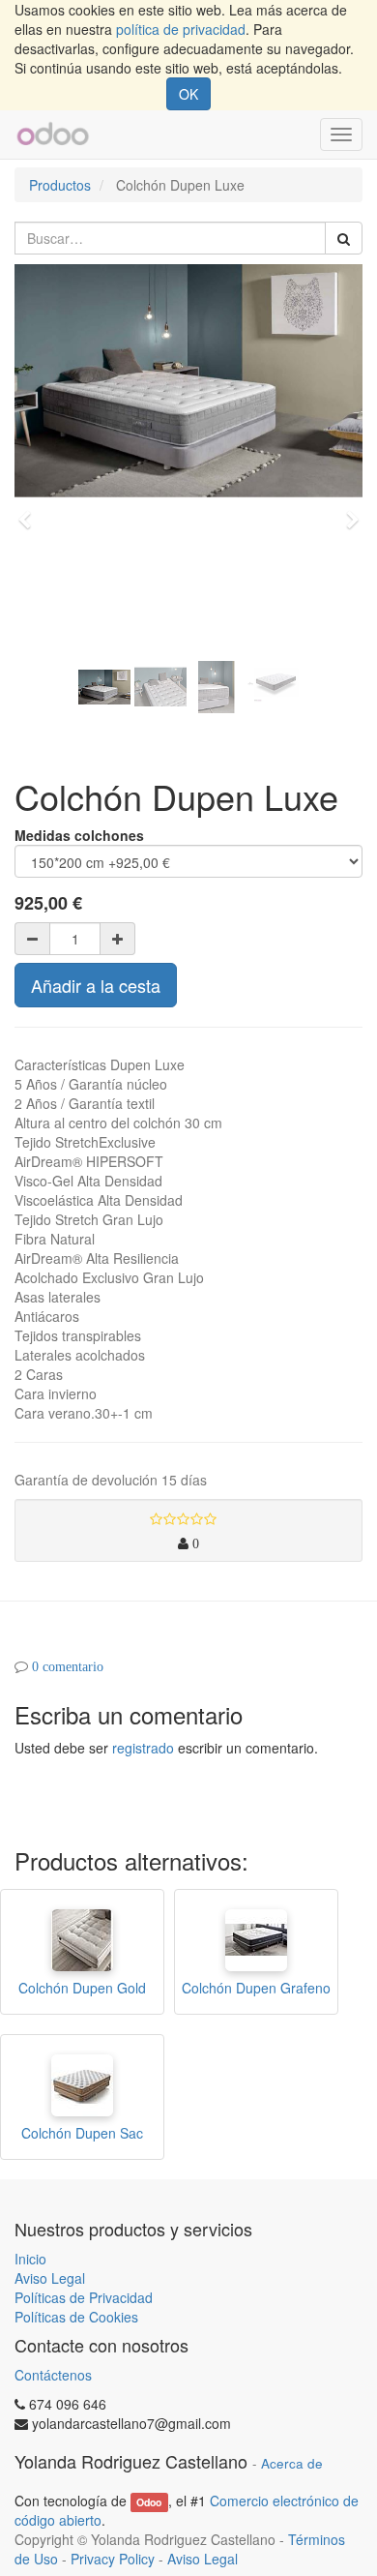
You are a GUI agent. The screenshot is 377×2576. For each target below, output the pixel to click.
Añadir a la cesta (96, 985)
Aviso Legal (50, 2278)
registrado (143, 1748)
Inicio (30, 2259)
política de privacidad (181, 29)
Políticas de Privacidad (84, 2297)
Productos (60, 185)
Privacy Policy (113, 2559)
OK (188, 94)
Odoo (149, 2502)
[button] (31, 511)
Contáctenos (53, 2375)
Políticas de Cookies (76, 2317)
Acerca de (292, 2463)
